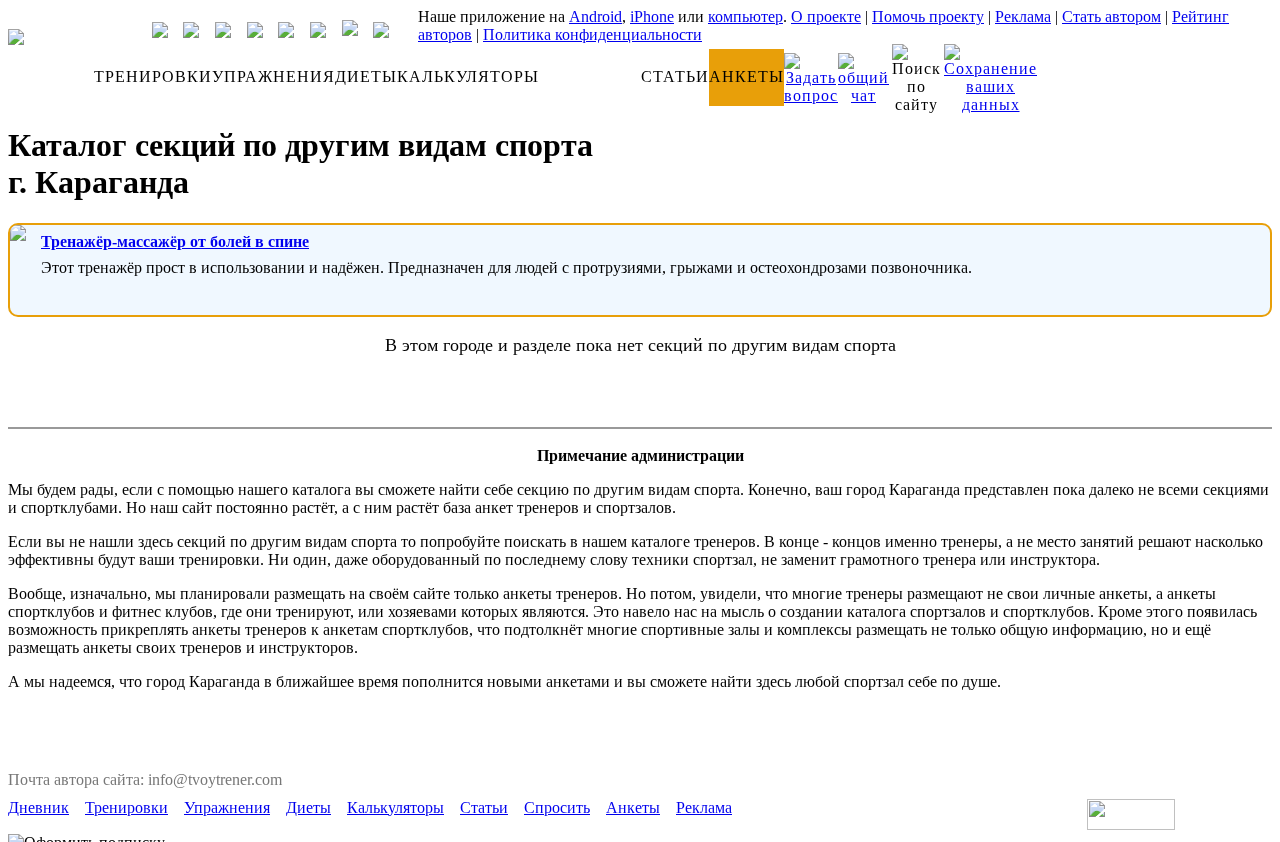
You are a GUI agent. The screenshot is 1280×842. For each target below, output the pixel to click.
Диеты (308, 807)
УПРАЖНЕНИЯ (273, 76)
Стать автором (1111, 16)
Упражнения (227, 807)
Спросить (557, 807)
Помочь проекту (928, 16)
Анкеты (633, 807)
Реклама (1023, 16)
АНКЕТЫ (746, 76)
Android (595, 16)
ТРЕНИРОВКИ (153, 76)
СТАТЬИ (675, 76)
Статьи (484, 807)
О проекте (826, 16)
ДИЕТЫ (366, 76)
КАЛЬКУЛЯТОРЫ (468, 76)
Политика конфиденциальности (592, 34)
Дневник (38, 807)
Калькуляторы (395, 807)
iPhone (652, 16)
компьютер (745, 16)
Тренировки (126, 807)
